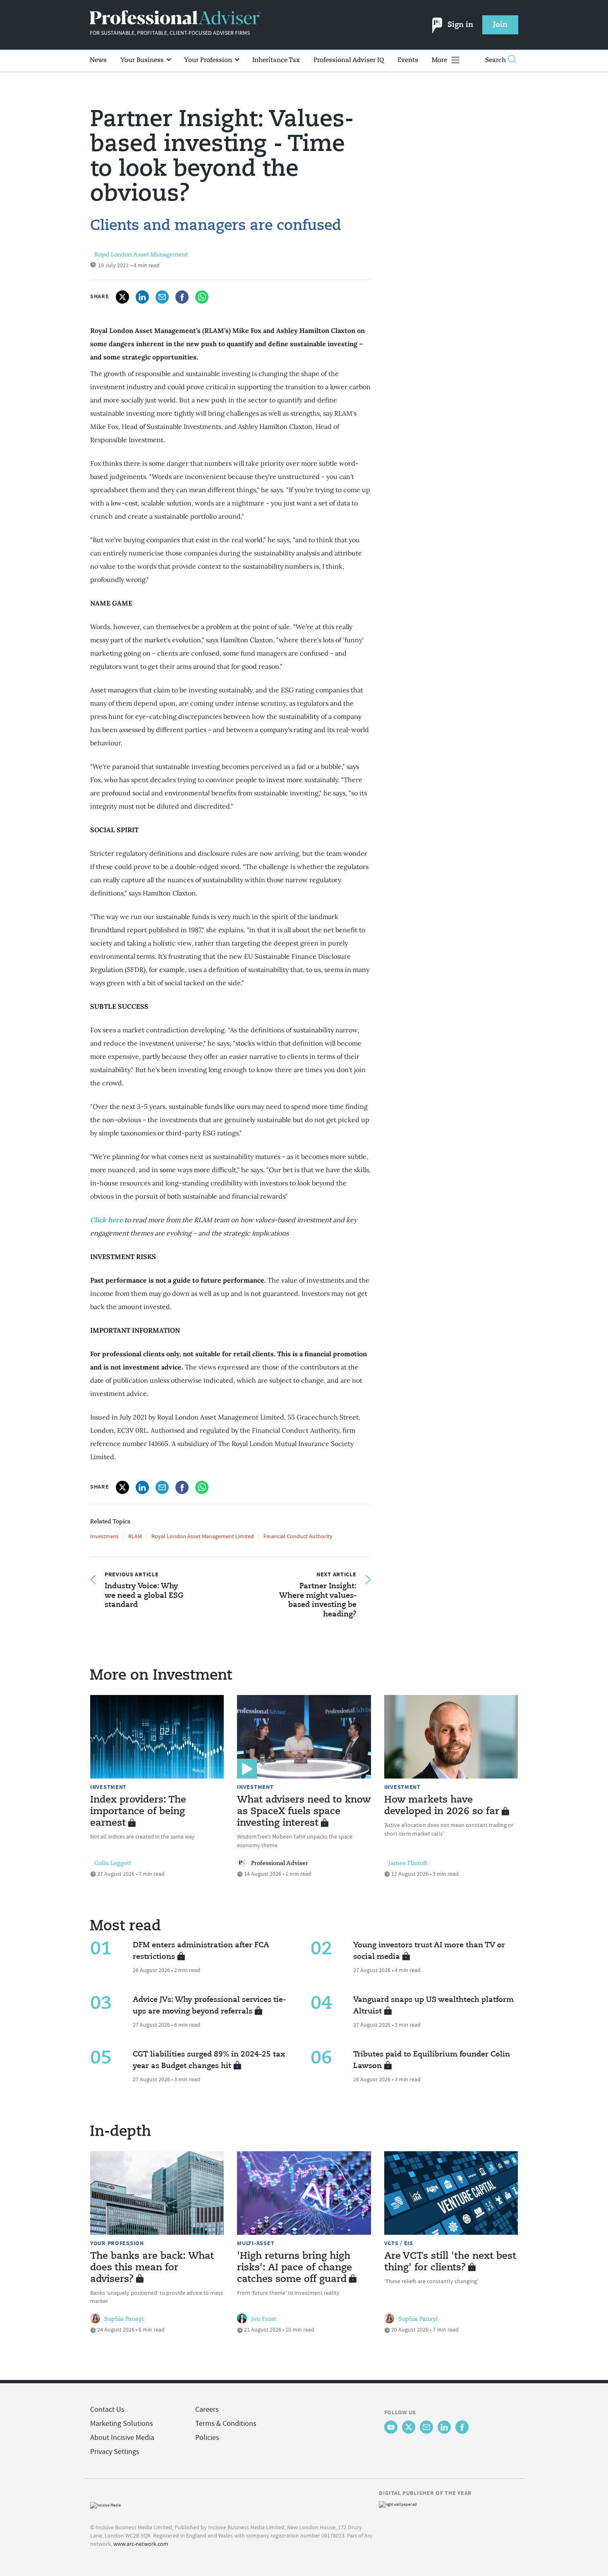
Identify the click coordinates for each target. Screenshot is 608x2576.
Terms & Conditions (226, 2424)
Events (408, 60)
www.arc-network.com (141, 2544)
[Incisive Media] (105, 2504)
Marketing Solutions (122, 2424)
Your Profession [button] (209, 60)
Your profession (117, 2243)
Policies (207, 2438)
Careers (207, 2410)
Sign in (460, 25)
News (98, 60)
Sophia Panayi (124, 2319)
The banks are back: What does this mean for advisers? (152, 2268)
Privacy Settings (115, 2452)
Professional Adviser (280, 1863)
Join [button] (500, 25)
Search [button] (495, 60)
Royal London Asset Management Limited (203, 1536)
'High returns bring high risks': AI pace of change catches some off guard (294, 2268)
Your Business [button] (143, 60)
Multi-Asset (256, 2243)
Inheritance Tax (276, 60)
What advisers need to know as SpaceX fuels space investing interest (304, 1812)
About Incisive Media (122, 2438)
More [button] (440, 60)
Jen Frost (263, 2319)
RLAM (135, 1536)
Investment (104, 1536)
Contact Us (107, 2410)
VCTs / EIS (399, 2243)
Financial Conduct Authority (298, 1536)
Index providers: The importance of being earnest (138, 1812)
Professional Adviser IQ (349, 60)
